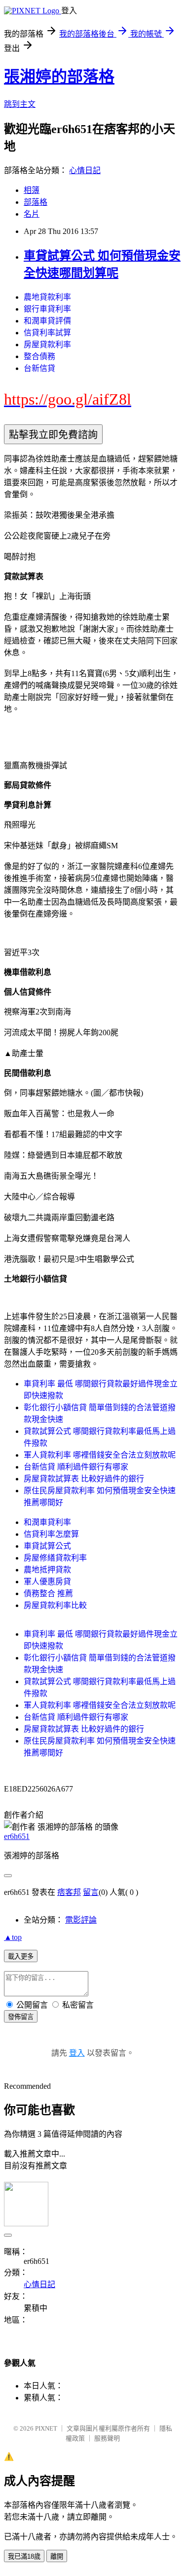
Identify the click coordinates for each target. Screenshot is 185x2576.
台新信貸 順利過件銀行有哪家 (76, 1467)
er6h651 (17, 1836)
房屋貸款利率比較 (55, 1605)
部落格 (36, 202)
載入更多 (21, 1956)
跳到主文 (20, 104)
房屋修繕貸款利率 (55, 1558)
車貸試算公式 (47, 1546)
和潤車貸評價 (47, 321)
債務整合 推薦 (48, 1593)
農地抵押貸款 (47, 1570)
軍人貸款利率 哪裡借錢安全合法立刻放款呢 (100, 1455)
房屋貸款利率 (47, 345)
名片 (32, 214)
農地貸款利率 (47, 297)
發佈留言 (21, 2017)
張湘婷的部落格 (59, 77)
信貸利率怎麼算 (51, 1534)
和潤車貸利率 (47, 1522)
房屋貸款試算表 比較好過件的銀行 (84, 1479)
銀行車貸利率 (47, 309)
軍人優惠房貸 (47, 1582)
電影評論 (81, 1920)
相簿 (32, 190)
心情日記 (85, 170)
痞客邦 (69, 1892)
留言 (91, 1892)
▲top (13, 1937)
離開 (57, 2556)
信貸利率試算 (47, 333)
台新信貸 (39, 368)
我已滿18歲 (24, 2556)
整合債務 (39, 356)
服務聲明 (107, 2438)
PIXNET (46, 2428)
